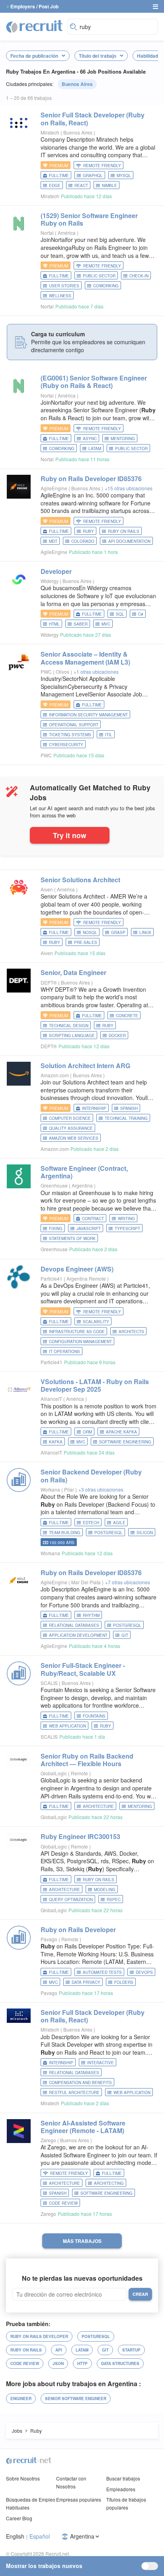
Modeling (105, 1890)
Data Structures (120, 2363)
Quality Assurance (71, 1128)
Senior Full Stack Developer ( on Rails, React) (93, 119)
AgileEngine (54, 488)
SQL (120, 614)
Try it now (70, 835)
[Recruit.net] (35, 26)
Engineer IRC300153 (80, 1836)
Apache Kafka (121, 1432)
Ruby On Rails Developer (39, 2336)
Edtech (91, 1523)
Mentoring (123, 439)
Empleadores (121, 2489)
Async (90, 439)
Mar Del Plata (87, 1582)
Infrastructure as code (77, 1332)
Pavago (49, 1939)
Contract (93, 1219)
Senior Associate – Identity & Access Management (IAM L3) (85, 658)
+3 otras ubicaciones (101, 1489)
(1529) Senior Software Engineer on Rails (89, 219)
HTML (54, 624)
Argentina (83, 1185)
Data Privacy (86, 1982)
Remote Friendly (102, 166)
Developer (56, 571)
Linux (145, 932)
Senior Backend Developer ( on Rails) (91, 1476)
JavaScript (89, 1229)
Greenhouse (54, 1185)
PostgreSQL (108, 1533)
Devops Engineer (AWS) (77, 1269)
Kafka (56, 1442)
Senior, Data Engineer (73, 972)
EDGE (55, 185)
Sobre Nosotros (23, 2478)
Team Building (65, 1533)
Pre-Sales (86, 942)
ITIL (109, 735)
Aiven (47, 889)
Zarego (48, 2140)
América (67, 233)
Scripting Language (72, 1035)
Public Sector (99, 276)
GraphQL (93, 176)
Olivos (63, 672)
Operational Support (74, 725)
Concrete (127, 1016)
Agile (119, 1523)
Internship (94, 1108)
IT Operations (64, 1351)
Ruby (88, 531)
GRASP (118, 932)
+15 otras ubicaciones (129, 488)
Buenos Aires (77, 84)
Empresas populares (79, 2499)
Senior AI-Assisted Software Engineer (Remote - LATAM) (83, 2127)
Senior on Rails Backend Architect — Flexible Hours (87, 1760)
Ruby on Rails (124, 531)
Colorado (83, 541)
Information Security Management (88, 715)
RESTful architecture (74, 2092)
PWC (46, 672)
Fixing (56, 1229)
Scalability (96, 1322)
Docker (117, 1035)
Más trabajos (82, 2241)
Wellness (60, 296)
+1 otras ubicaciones (96, 672)
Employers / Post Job (34, 6)
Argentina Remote (87, 1278)
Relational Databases (74, 1625)
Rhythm (91, 1615)
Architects (131, 1332)
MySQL (124, 176)
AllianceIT (51, 1399)
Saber (81, 624)
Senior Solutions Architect (80, 880)
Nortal (47, 233)
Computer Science (70, 1118)
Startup (131, 2350)
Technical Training (126, 1118)
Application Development (78, 1635)
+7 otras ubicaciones (128, 1582)
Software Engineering (125, 1442)
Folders (124, 1982)
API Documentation (129, 541)
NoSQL (90, 932)
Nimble (109, 185)
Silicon (145, 1533)
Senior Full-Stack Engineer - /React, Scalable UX (83, 1669)
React (81, 185)
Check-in (139, 276)
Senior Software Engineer (76, 2399)
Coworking (106, 286)
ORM (87, 1432)
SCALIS (49, 1683)
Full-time (59, 176)
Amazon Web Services (74, 1138)
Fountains (94, 1716)
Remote (80, 1773)
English (15, 2536)
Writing (126, 1219)
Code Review (63, 2203)
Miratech (50, 132)
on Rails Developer (78, 1930)
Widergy (50, 581)
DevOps (144, 1972)
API (59, 2350)
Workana (50, 1489)
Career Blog (19, 2518)
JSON (58, 2363)
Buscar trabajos (123, 2478)
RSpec (114, 1899)
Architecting (109, 2183)
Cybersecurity (66, 745)
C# (141, 614)
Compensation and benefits (80, 2083)
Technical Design (69, 1026)
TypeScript (127, 1229)
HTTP (82, 2363)
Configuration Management (80, 1342)
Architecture (98, 1806)
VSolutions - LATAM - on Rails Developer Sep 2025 (95, 1385)
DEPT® (49, 982)
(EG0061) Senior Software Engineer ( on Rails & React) (94, 382)
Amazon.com (55, 1075)
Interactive (101, 2063)
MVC (106, 624)
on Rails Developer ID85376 (91, 479)
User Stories (64, 286)
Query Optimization (71, 1899)
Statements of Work (72, 1238)
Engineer (21, 2399)
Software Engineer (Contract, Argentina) (84, 1172)
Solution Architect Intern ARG (85, 1066)
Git (125, 1635)
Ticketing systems (70, 735)
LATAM (95, 449)
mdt (53, 541)
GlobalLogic (54, 1773)
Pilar (70, 1489)
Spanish (129, 1108)
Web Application (67, 1726)
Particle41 (52, 1278)
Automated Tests (102, 1972)
